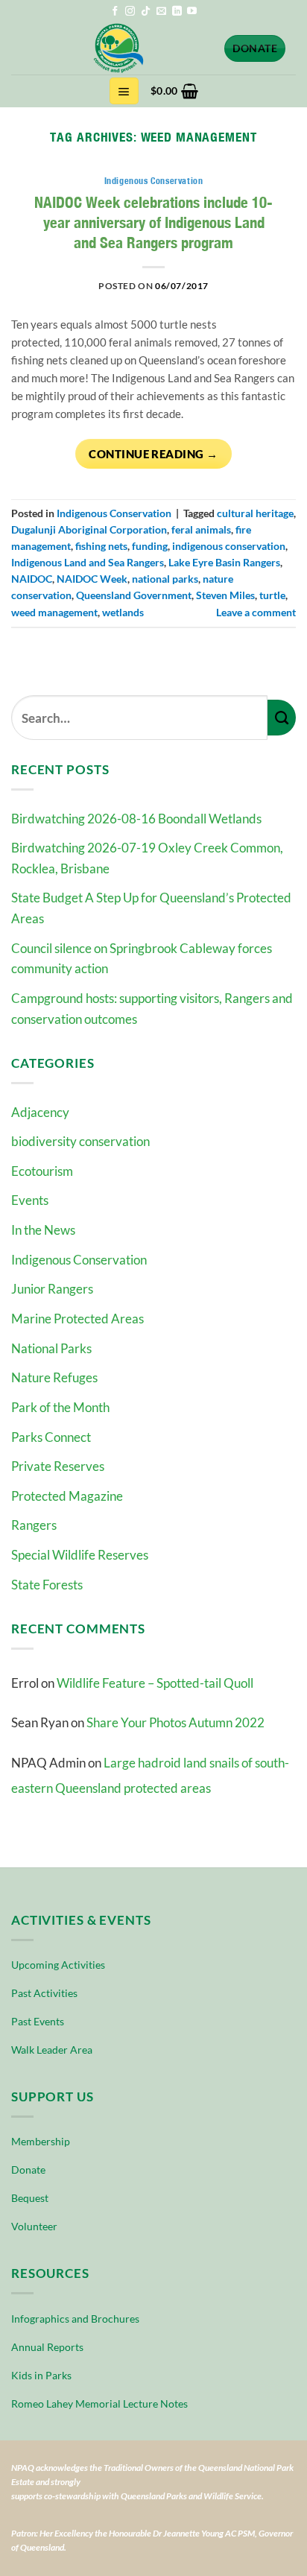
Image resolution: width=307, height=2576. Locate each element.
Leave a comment (256, 612)
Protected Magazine (67, 1496)
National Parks (51, 1348)
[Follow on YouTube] (192, 12)
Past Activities (44, 1993)
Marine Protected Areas (77, 1319)
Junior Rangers (52, 1289)
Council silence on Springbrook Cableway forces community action (142, 959)
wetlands (123, 612)
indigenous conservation (229, 546)
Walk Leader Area (52, 2050)
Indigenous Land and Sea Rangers (88, 562)
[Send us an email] (161, 12)
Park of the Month (60, 1407)
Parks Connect (51, 1437)
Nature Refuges (54, 1377)
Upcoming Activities (58, 1965)
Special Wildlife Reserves (80, 1555)
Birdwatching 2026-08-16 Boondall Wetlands (136, 819)
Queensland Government (134, 595)
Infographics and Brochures (75, 2319)
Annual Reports (47, 2347)
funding (150, 546)
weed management (54, 612)
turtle (272, 595)
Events (30, 1200)
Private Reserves (58, 1466)
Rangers (34, 1525)
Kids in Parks (41, 2375)
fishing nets (101, 546)
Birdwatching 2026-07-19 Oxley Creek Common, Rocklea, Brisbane (147, 858)
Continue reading (153, 454)
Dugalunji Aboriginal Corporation (89, 529)
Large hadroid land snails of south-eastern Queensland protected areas (150, 1775)
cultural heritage (255, 513)
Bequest (30, 2198)
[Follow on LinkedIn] (177, 12)
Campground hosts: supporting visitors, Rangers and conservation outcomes (152, 1009)
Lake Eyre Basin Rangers (224, 562)
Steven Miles (225, 595)
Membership (41, 2141)
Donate (28, 2170)
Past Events (38, 2021)
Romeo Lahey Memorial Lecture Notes (99, 2403)
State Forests (47, 1585)
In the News (43, 1230)
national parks (165, 579)
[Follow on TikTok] (146, 12)
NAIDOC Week (92, 579)
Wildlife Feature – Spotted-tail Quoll (155, 1683)
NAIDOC (32, 579)
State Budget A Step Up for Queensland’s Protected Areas (151, 908)
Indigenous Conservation (79, 1260)
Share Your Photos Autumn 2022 (175, 1722)
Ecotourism (42, 1171)
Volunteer (34, 2226)
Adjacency (40, 1112)
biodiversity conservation (80, 1141)
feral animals (201, 529)
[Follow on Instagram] (130, 12)
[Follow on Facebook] (115, 12)
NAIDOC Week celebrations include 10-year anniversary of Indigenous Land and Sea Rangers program (153, 222)
